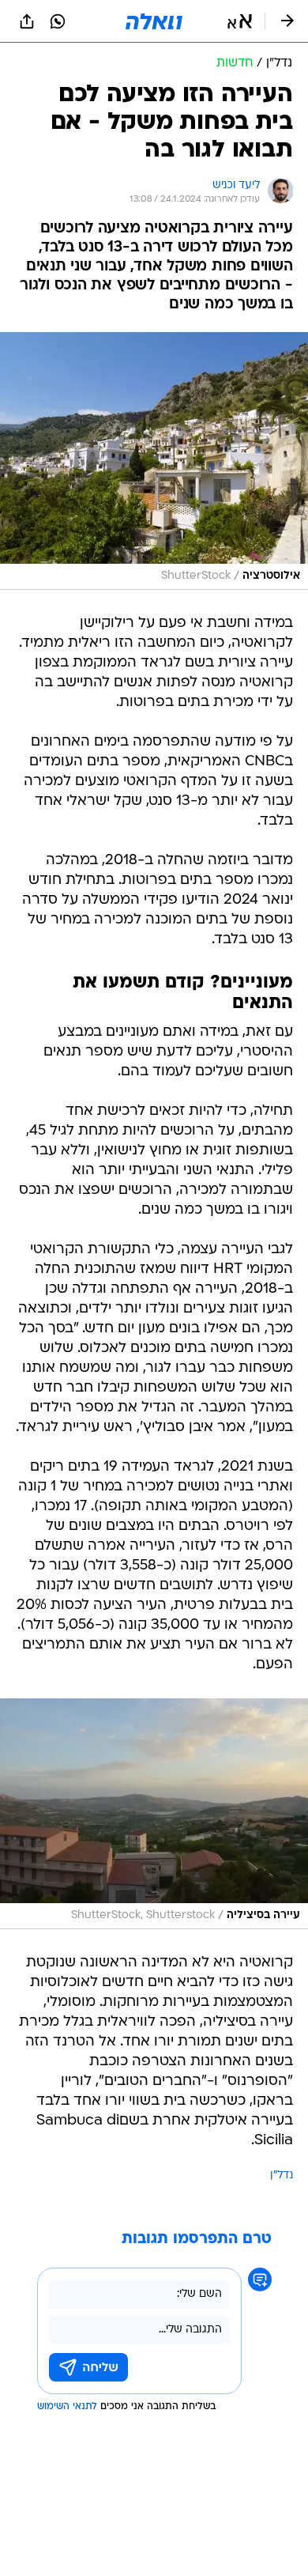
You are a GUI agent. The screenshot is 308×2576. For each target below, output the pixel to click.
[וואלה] (154, 21)
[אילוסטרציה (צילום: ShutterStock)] (154, 461)
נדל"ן (282, 2176)
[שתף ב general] (27, 21)
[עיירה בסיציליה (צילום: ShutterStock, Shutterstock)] (154, 1814)
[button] (240, 21)
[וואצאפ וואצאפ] (58, 21)
